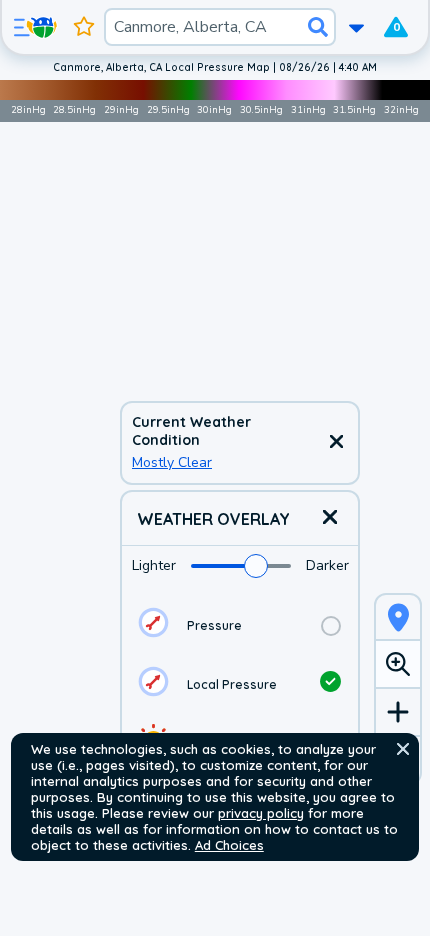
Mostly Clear (172, 462)
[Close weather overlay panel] (330, 518)
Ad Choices (229, 845)
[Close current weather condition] (336, 443)
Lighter (154, 565)
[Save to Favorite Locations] (84, 27)
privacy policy (261, 813)
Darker (327, 565)
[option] (240, 625)
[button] (403, 749)
